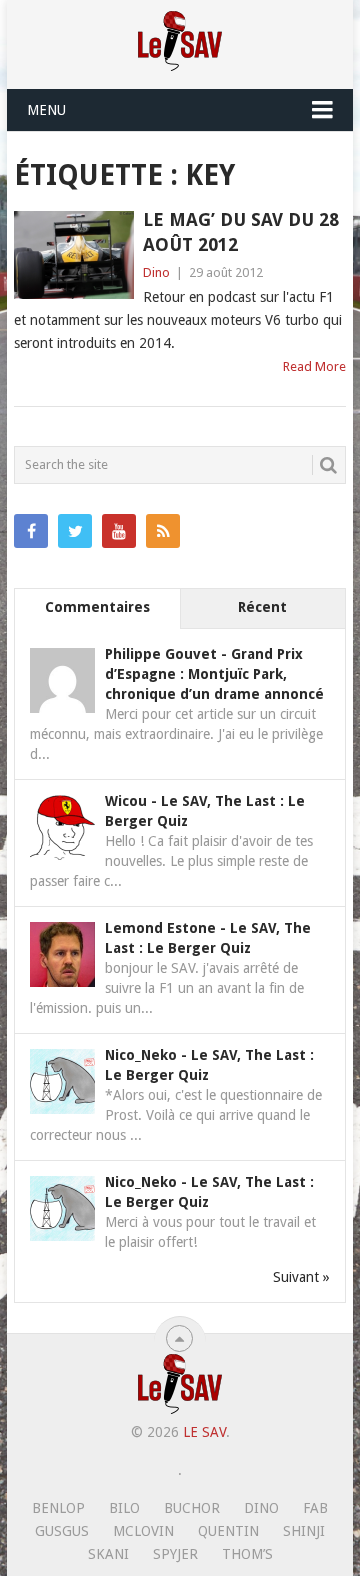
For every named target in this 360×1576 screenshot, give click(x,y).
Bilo (124, 1508)
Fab (315, 1508)
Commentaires (97, 607)
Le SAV (204, 1432)
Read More (314, 366)
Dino (156, 272)
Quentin (228, 1531)
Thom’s (247, 1554)
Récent (262, 607)
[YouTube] (119, 531)
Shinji (304, 1531)
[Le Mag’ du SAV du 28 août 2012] (73, 255)
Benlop (58, 1508)
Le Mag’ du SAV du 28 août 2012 (241, 232)
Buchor (192, 1508)
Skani (108, 1554)
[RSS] (163, 531)
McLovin (143, 1531)
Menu (46, 110)
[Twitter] (75, 531)
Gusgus (62, 1531)
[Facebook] (31, 531)
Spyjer (175, 1554)
